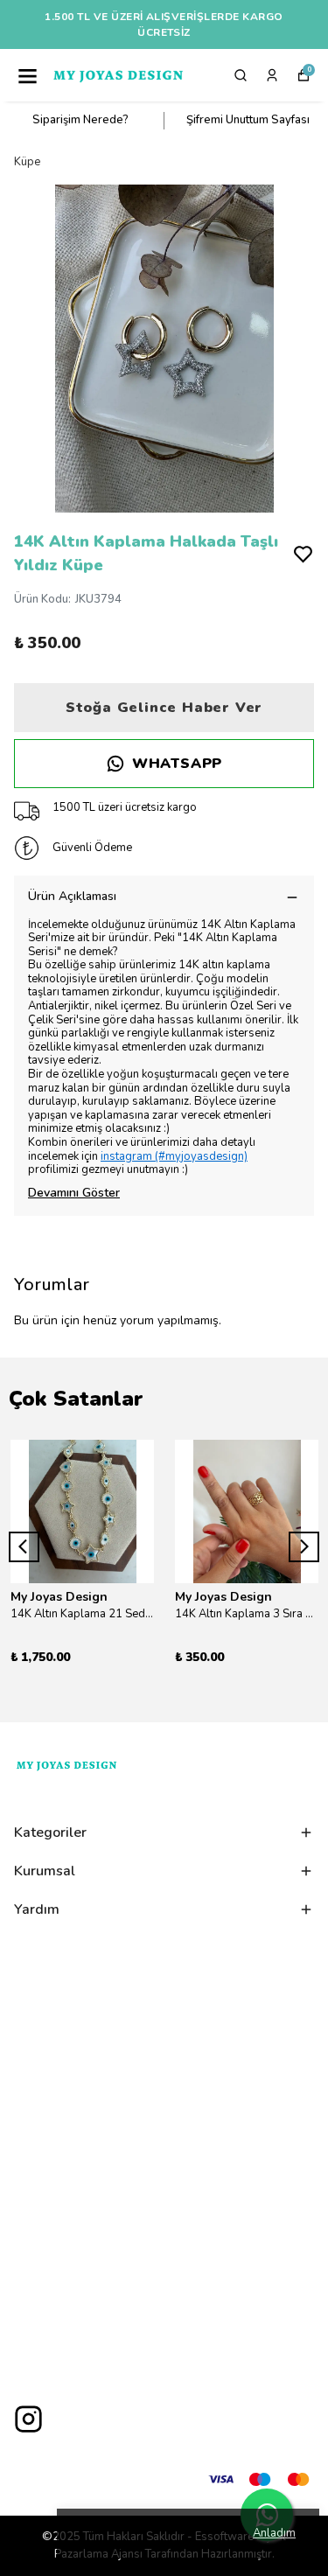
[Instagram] (28, 2419)
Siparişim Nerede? (80, 120)
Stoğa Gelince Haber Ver (164, 708)
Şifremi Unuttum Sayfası (248, 120)
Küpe (27, 162)
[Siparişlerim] (272, 75)
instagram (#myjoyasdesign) (174, 1156)
